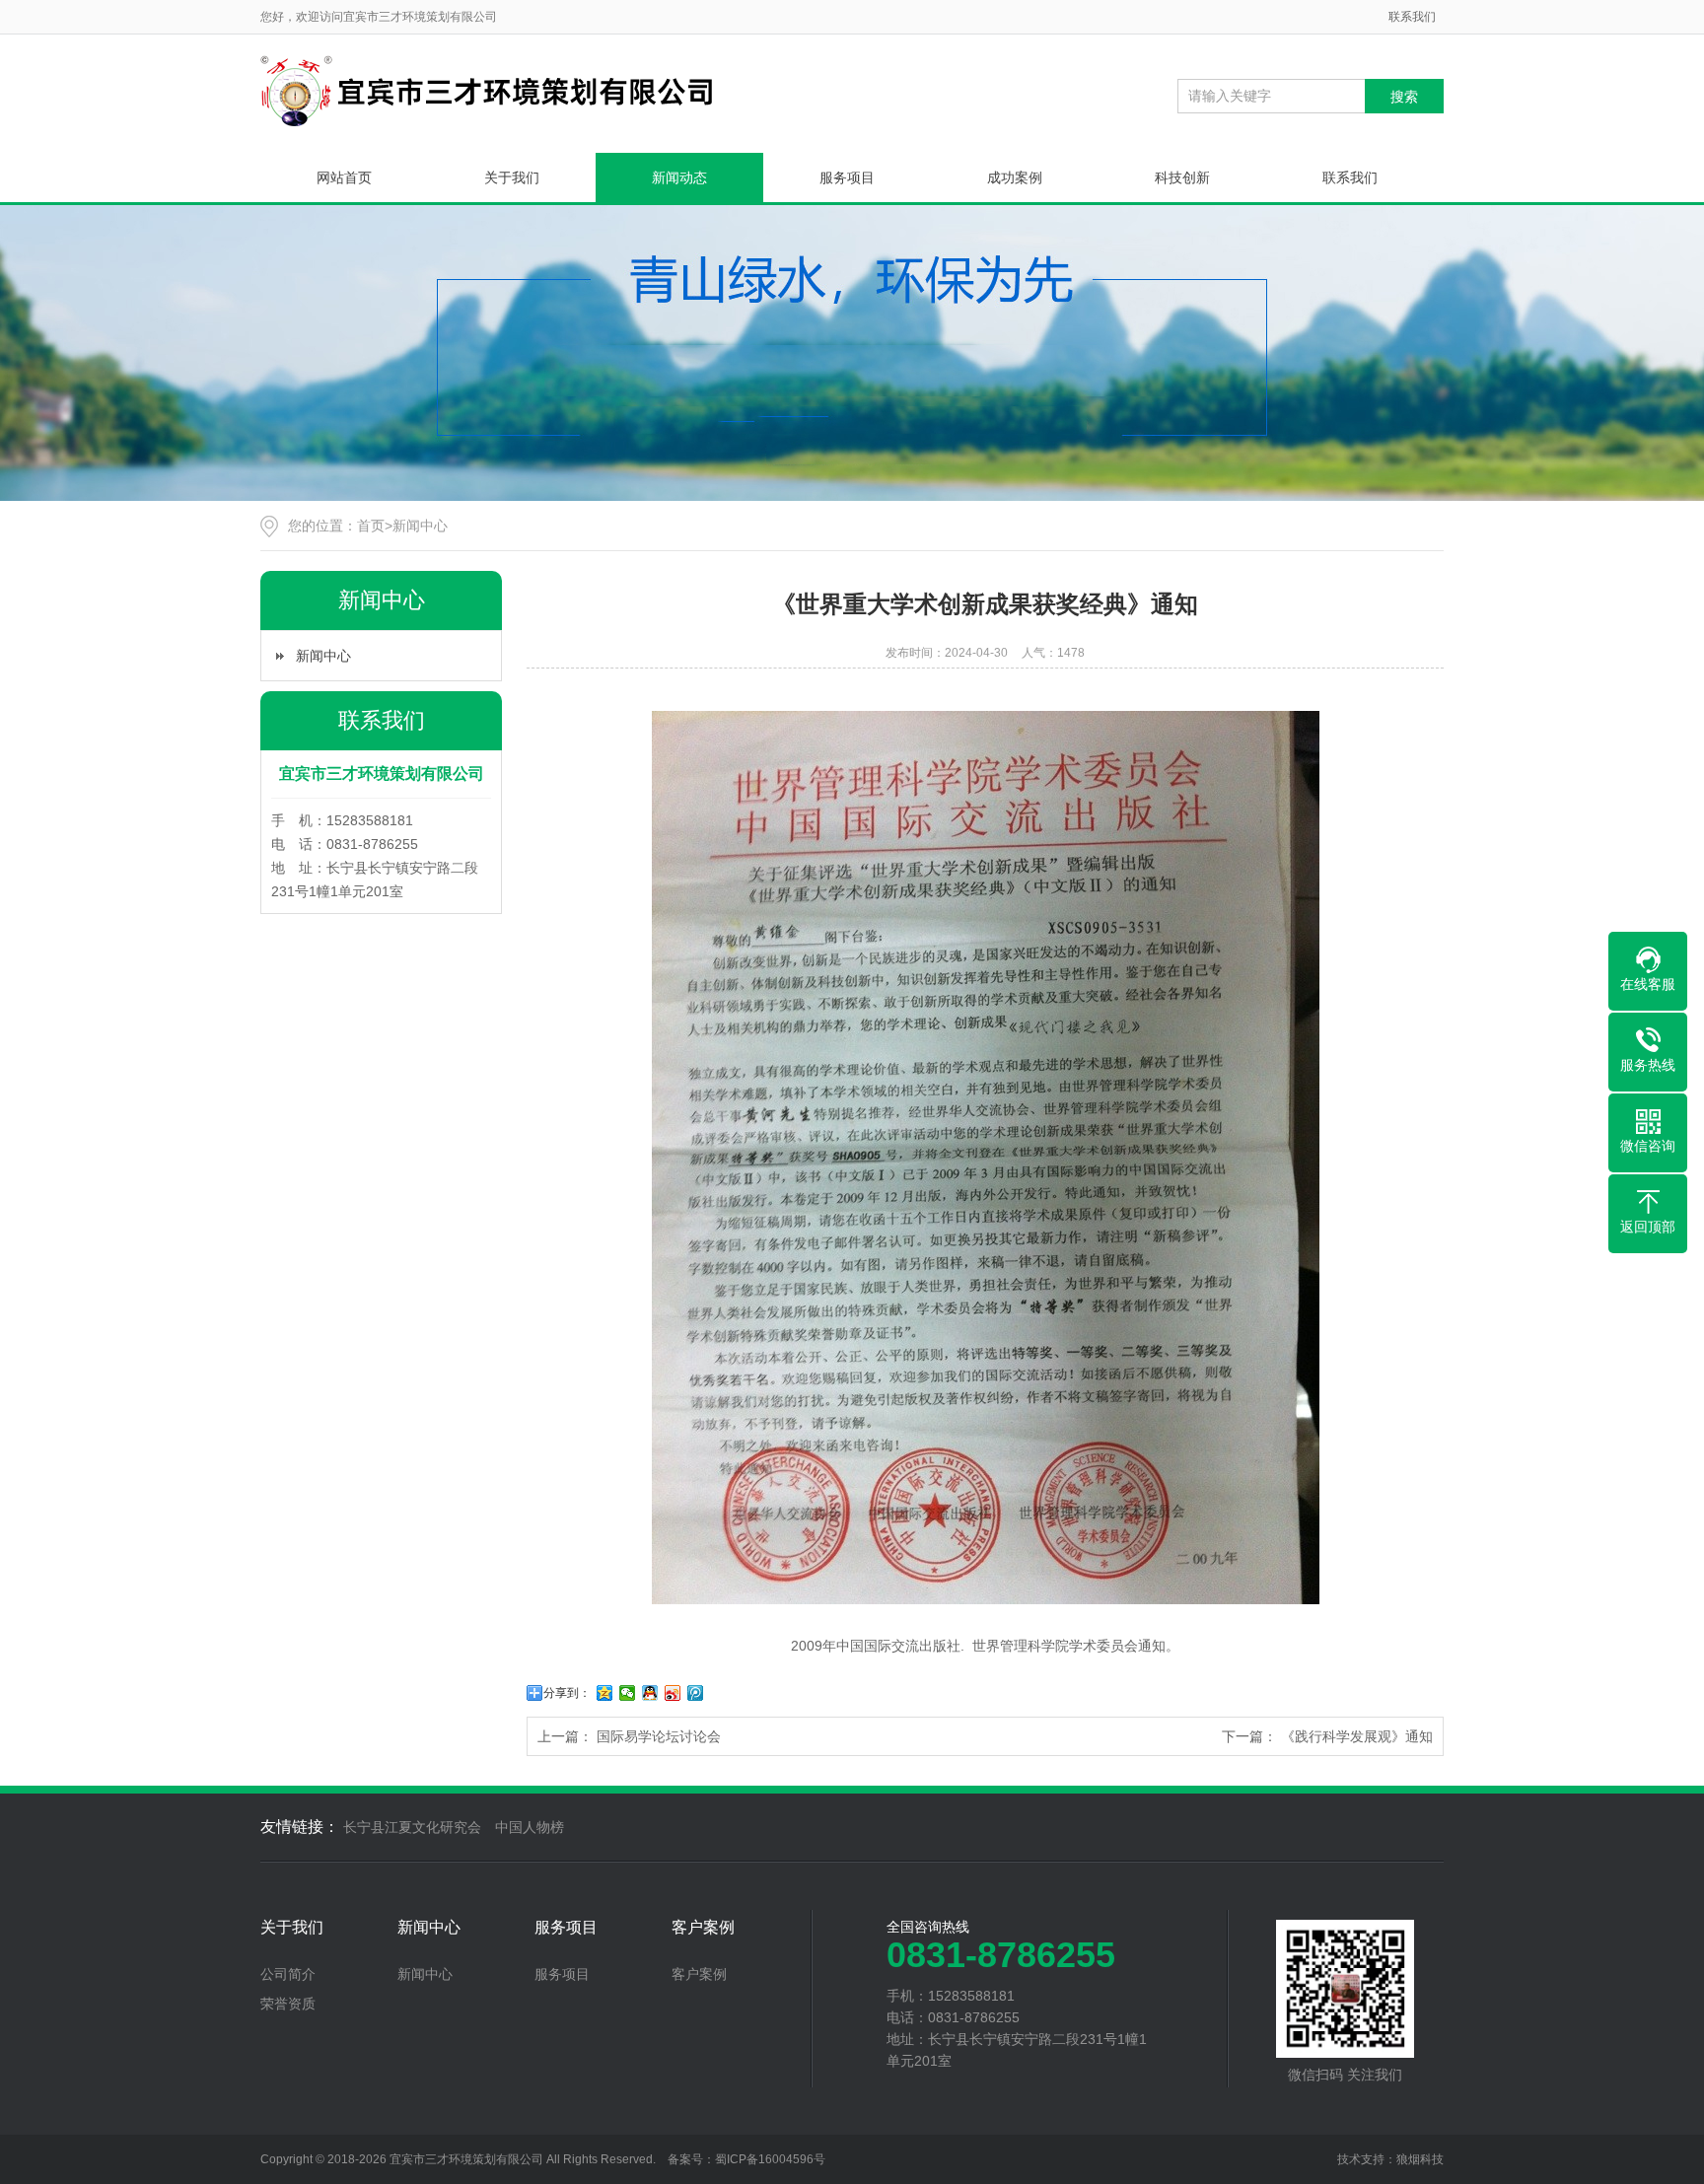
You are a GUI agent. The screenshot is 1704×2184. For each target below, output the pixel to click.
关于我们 (512, 177)
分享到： (567, 1693)
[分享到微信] (628, 1693)
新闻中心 (420, 526)
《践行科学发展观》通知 (1357, 1736)
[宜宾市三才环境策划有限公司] (487, 91)
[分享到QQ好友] (650, 1693)
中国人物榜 (530, 1827)
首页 (371, 526)
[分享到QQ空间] (605, 1693)
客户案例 (703, 1928)
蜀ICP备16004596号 (770, 2159)
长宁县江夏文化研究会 (412, 1827)
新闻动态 (679, 177)
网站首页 (344, 177)
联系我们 (1412, 17)
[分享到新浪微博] (673, 1693)
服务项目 (847, 177)
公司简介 (288, 1974)
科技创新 (1182, 177)
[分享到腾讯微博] (696, 1693)
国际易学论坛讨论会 (659, 1736)
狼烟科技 (1420, 2159)
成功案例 (1015, 177)
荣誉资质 (288, 2004)
